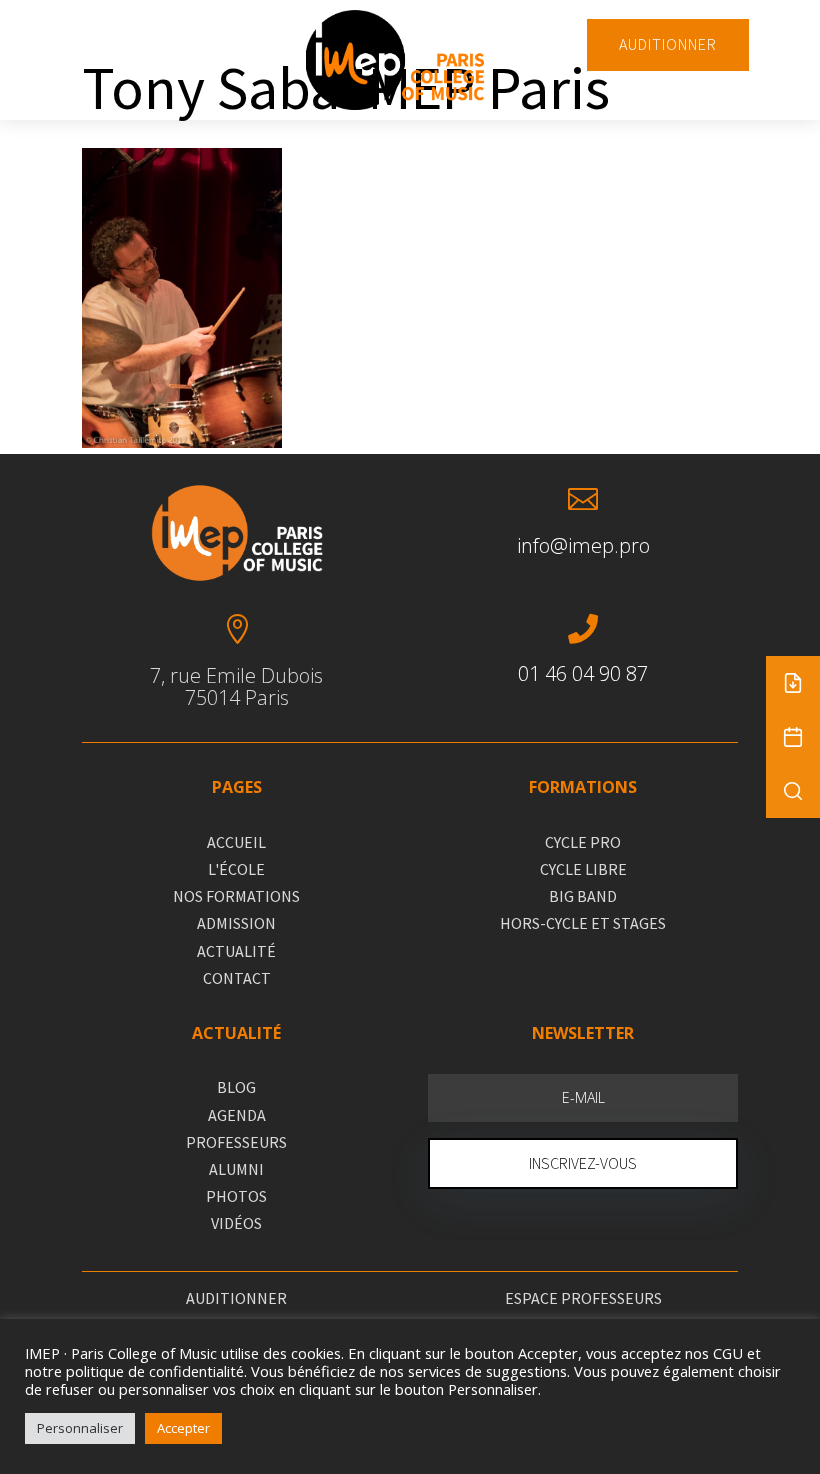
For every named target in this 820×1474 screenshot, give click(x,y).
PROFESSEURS (236, 1142)
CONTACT (237, 978)
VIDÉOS (236, 1223)
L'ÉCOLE (236, 869)
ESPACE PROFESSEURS (583, 1298)
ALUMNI (236, 1169)
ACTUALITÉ (236, 951)
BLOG (236, 1087)
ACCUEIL (236, 842)
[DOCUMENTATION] (793, 683)
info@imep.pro (583, 545)
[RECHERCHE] (793, 791)
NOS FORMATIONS (236, 896)
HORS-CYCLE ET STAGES (583, 923)
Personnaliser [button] (80, 1428)
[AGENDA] (793, 737)
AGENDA (237, 1115)
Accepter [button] (183, 1428)
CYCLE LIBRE (583, 869)
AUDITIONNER (668, 44)
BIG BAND (583, 896)
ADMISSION (236, 923)
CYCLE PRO (583, 842)
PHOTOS (236, 1196)
